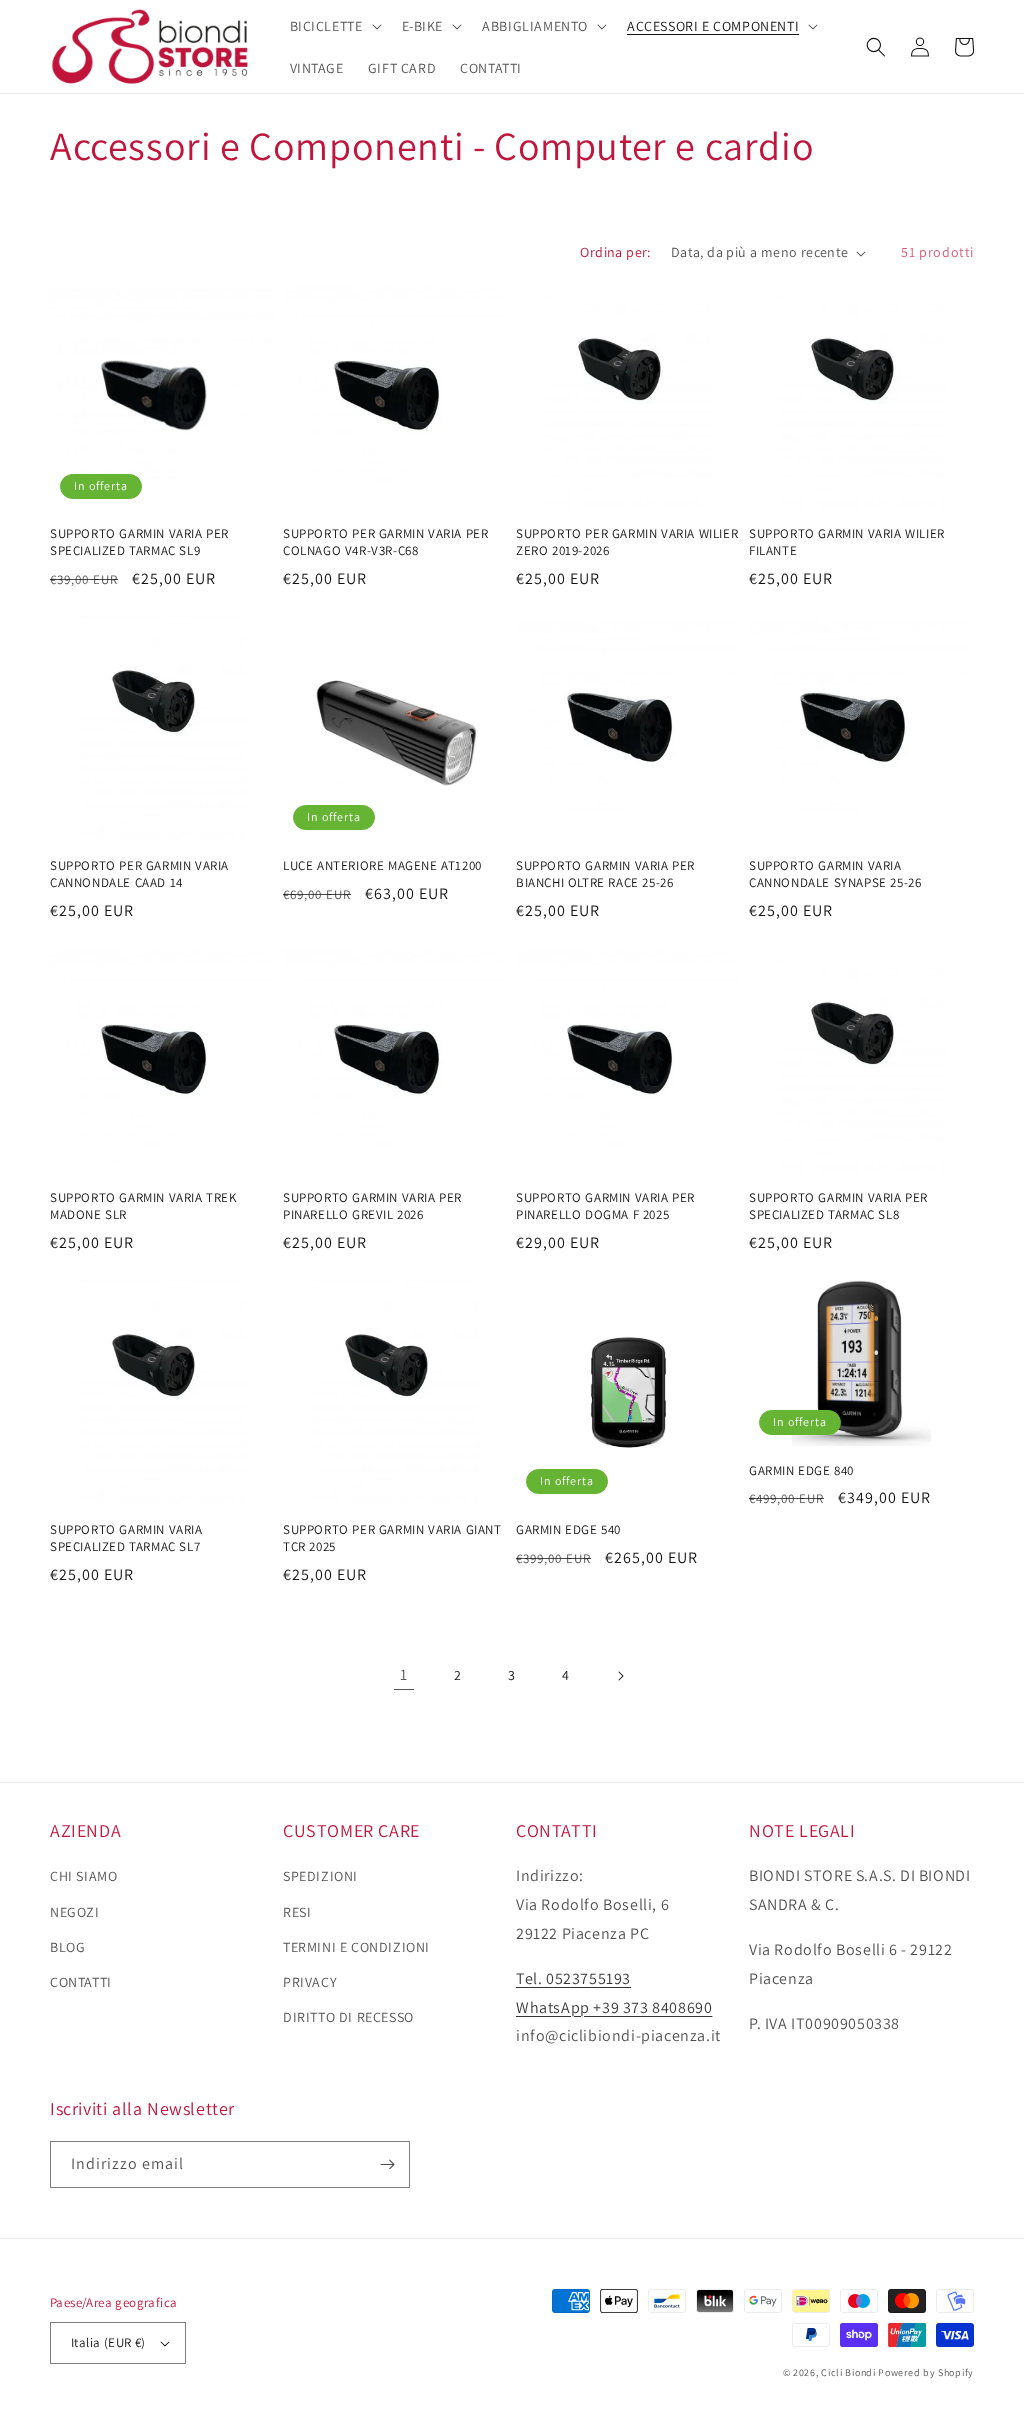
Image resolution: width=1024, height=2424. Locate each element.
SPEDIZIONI (320, 1876)
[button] (334, 26)
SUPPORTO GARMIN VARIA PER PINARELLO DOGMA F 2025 (605, 1206)
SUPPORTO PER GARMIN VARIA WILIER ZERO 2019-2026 (627, 542)
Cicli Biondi (848, 2372)
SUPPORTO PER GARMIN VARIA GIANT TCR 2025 (392, 1538)
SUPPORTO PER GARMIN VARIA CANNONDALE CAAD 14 (139, 874)
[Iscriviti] (387, 2164)
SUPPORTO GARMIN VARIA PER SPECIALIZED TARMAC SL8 (838, 1206)
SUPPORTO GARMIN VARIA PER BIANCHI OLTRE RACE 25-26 (605, 874)
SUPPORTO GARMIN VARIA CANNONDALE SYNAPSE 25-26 (835, 874)
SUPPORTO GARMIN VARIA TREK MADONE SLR (143, 1206)
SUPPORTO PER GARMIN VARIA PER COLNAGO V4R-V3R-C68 (385, 542)
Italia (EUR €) (108, 2342)
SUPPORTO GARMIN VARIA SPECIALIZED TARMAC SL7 (126, 1538)
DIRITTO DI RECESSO (348, 2017)
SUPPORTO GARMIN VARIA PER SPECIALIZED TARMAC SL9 (139, 542)
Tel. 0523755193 (573, 1978)
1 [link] (404, 1674)
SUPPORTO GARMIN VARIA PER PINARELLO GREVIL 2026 (372, 1206)
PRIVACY (310, 1982)
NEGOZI (75, 1912)
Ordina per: (615, 252)
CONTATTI (81, 1982)
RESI (297, 1912)
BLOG (67, 1947)
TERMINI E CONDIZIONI (356, 1947)
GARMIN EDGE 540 (568, 1530)
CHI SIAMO (83, 1876)
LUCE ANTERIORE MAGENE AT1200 (382, 866)
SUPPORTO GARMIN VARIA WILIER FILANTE (847, 542)
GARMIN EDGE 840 (801, 1471)
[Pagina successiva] (620, 1676)
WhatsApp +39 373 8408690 (614, 2007)
